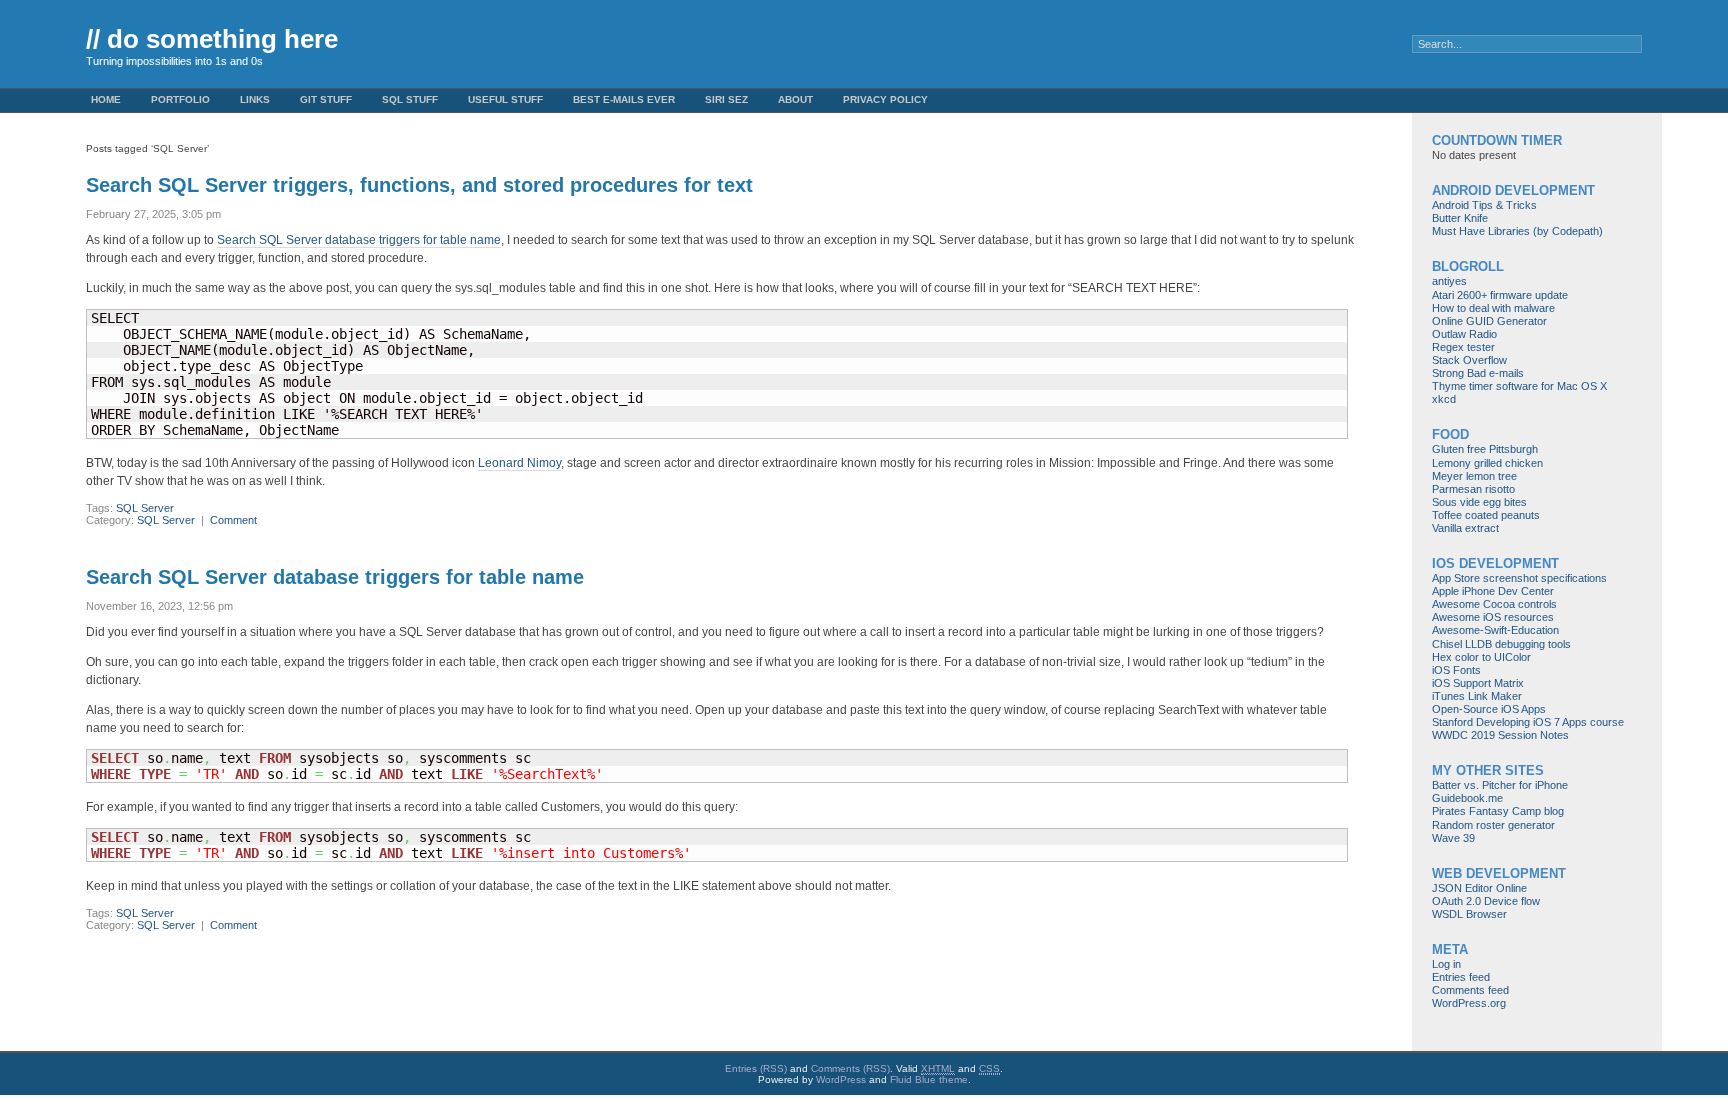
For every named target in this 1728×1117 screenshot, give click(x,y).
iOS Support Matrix (1478, 683)
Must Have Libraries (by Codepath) (1517, 231)
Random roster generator (1493, 825)
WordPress (841, 1079)
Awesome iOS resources (1493, 617)
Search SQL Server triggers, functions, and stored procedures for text (419, 185)
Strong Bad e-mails (1478, 373)
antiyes (1449, 281)
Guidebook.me (1467, 798)
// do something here (212, 39)
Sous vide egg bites (1479, 502)
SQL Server (145, 508)
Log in (1446, 964)
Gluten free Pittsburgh (1485, 449)
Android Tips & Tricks (1484, 205)
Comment (233, 520)
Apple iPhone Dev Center (1493, 591)
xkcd (1444, 399)
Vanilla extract (1465, 528)
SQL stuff (410, 99)
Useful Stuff (505, 99)
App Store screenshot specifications (1519, 578)
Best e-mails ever (624, 99)
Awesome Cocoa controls (1494, 604)
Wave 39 (1453, 838)
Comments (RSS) (850, 1068)
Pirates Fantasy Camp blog (1498, 811)
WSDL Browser (1469, 914)
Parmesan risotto (1473, 489)
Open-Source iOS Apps (1489, 709)
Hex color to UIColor (1481, 657)
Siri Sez (726, 99)
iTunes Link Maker (1477, 696)
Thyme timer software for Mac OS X (1519, 386)
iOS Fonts (1456, 670)
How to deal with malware (1493, 308)
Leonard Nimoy (519, 463)
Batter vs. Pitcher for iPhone (1500, 785)
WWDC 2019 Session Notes (1500, 735)
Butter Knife (1460, 218)
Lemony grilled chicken (1487, 463)
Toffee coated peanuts (1486, 515)
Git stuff (326, 99)
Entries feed (1461, 977)
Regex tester (1463, 347)
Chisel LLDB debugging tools (1501, 644)
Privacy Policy (885, 99)
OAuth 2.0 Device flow (1486, 901)
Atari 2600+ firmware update (1500, 295)
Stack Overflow (1469, 360)
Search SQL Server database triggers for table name (359, 240)
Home (106, 99)
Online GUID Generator (1489, 321)
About (795, 99)
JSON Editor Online (1479, 888)
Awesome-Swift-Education (1495, 630)
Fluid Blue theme (929, 1079)
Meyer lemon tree (1474, 476)
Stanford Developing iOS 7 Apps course (1528, 722)
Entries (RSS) (756, 1068)
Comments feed (1470, 990)
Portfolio (180, 99)
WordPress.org (1469, 1003)
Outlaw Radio (1464, 334)
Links (255, 99)
